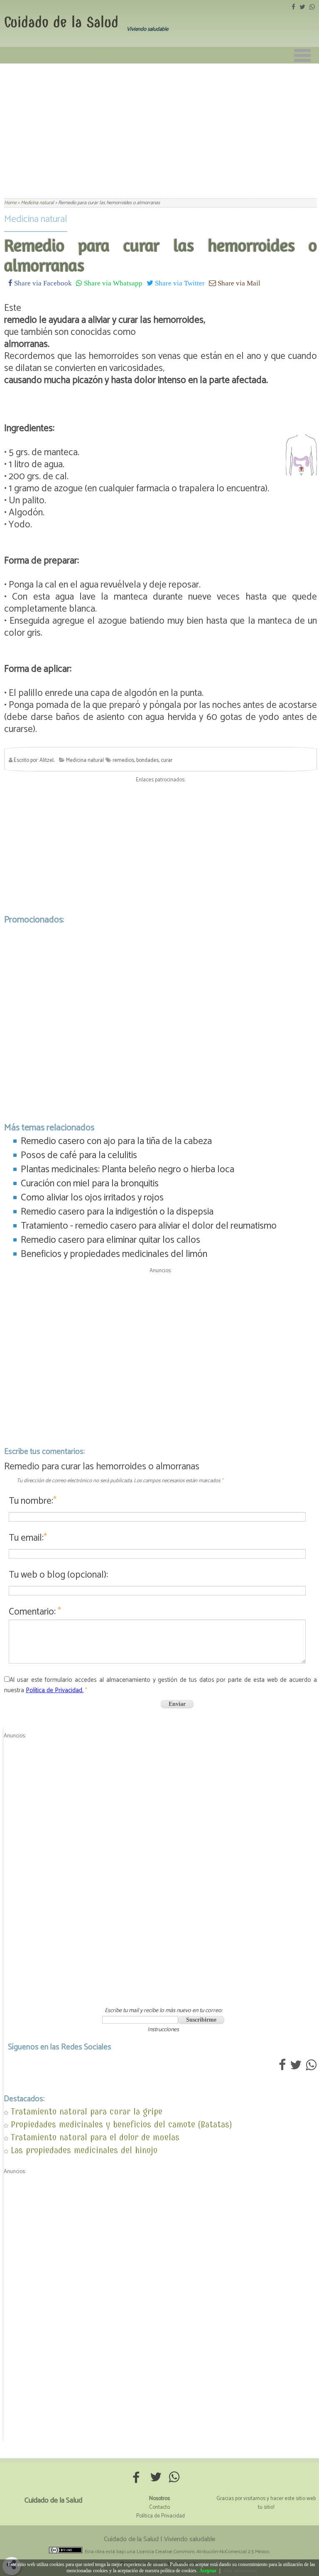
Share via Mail (238, 283)
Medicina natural (36, 219)
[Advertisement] (159, 126)
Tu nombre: (33, 1501)
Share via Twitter (179, 283)
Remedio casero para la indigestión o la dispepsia (117, 1212)
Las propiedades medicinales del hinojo (84, 2150)
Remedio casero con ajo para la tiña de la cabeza (116, 1141)
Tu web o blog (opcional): (58, 1575)
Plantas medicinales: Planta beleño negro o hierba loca (128, 1170)
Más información (240, 2571)
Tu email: (28, 1538)
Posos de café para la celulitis (79, 1155)
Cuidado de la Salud (61, 22)
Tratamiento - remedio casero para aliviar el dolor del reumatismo (149, 1226)
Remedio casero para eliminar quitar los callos (110, 1240)
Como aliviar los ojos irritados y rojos (92, 1198)
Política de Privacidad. (55, 1690)
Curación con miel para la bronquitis (90, 1184)
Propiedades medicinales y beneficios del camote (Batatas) (121, 2124)
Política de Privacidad (161, 2516)
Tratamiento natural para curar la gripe (87, 2111)
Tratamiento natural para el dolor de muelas (95, 2137)
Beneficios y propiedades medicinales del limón (114, 1254)
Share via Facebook (42, 283)
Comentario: (35, 1612)
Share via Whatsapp (112, 283)
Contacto (159, 2507)
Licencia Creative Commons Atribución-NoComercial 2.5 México (203, 2552)
